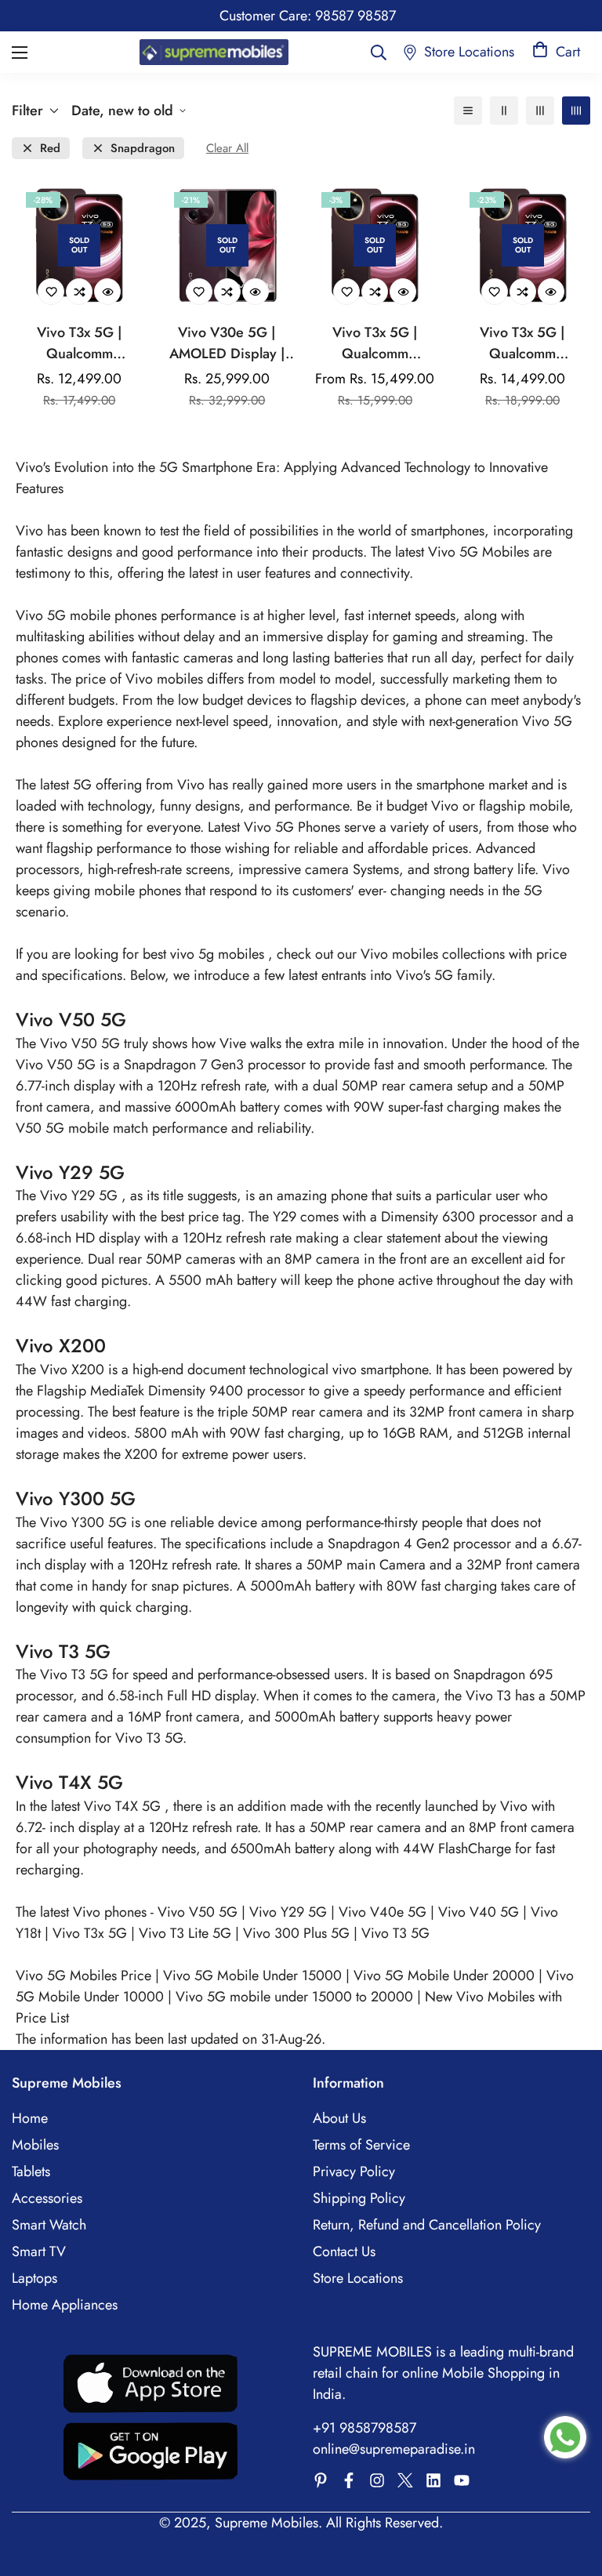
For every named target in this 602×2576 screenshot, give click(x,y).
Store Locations (358, 2278)
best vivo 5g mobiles (205, 954)
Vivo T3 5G (76, 1674)
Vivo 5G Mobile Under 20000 (446, 1976)
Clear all (227, 149)
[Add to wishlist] (51, 292)
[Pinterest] (321, 2480)
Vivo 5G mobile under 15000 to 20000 (296, 1997)
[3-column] (540, 111)
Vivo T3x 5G (92, 1933)
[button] (556, 52)
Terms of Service (361, 2145)
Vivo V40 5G (481, 1912)
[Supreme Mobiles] (214, 52)
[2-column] (504, 111)
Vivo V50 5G (82, 1043)
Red (50, 149)
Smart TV (39, 2251)
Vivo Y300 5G (85, 1522)
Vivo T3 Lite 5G (185, 1933)
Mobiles (35, 2145)
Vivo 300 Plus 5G (298, 1933)
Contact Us (344, 2251)
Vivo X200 (74, 1370)
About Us (339, 2118)
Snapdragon (143, 149)
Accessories (47, 2198)
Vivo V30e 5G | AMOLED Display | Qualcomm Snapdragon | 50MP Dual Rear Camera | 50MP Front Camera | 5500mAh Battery (227, 343)
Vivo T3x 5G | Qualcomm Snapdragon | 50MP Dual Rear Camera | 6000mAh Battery (375, 343)
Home (30, 2118)
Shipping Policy (359, 2198)
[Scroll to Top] (571, 2491)
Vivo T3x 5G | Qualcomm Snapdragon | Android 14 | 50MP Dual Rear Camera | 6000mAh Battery (80, 343)
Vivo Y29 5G (81, 1195)
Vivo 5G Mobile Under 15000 (254, 1976)
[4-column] (576, 111)
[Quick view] (107, 292)
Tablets (31, 2171)
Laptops (34, 2278)
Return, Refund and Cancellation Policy (427, 2225)
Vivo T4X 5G (124, 1806)
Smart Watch (49, 2225)
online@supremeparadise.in (394, 2449)
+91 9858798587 (364, 2428)
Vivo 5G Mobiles (479, 552)
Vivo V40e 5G (384, 1912)
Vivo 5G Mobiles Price (85, 1976)
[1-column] (468, 111)
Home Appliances (65, 2305)
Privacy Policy (354, 2171)
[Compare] (79, 292)
